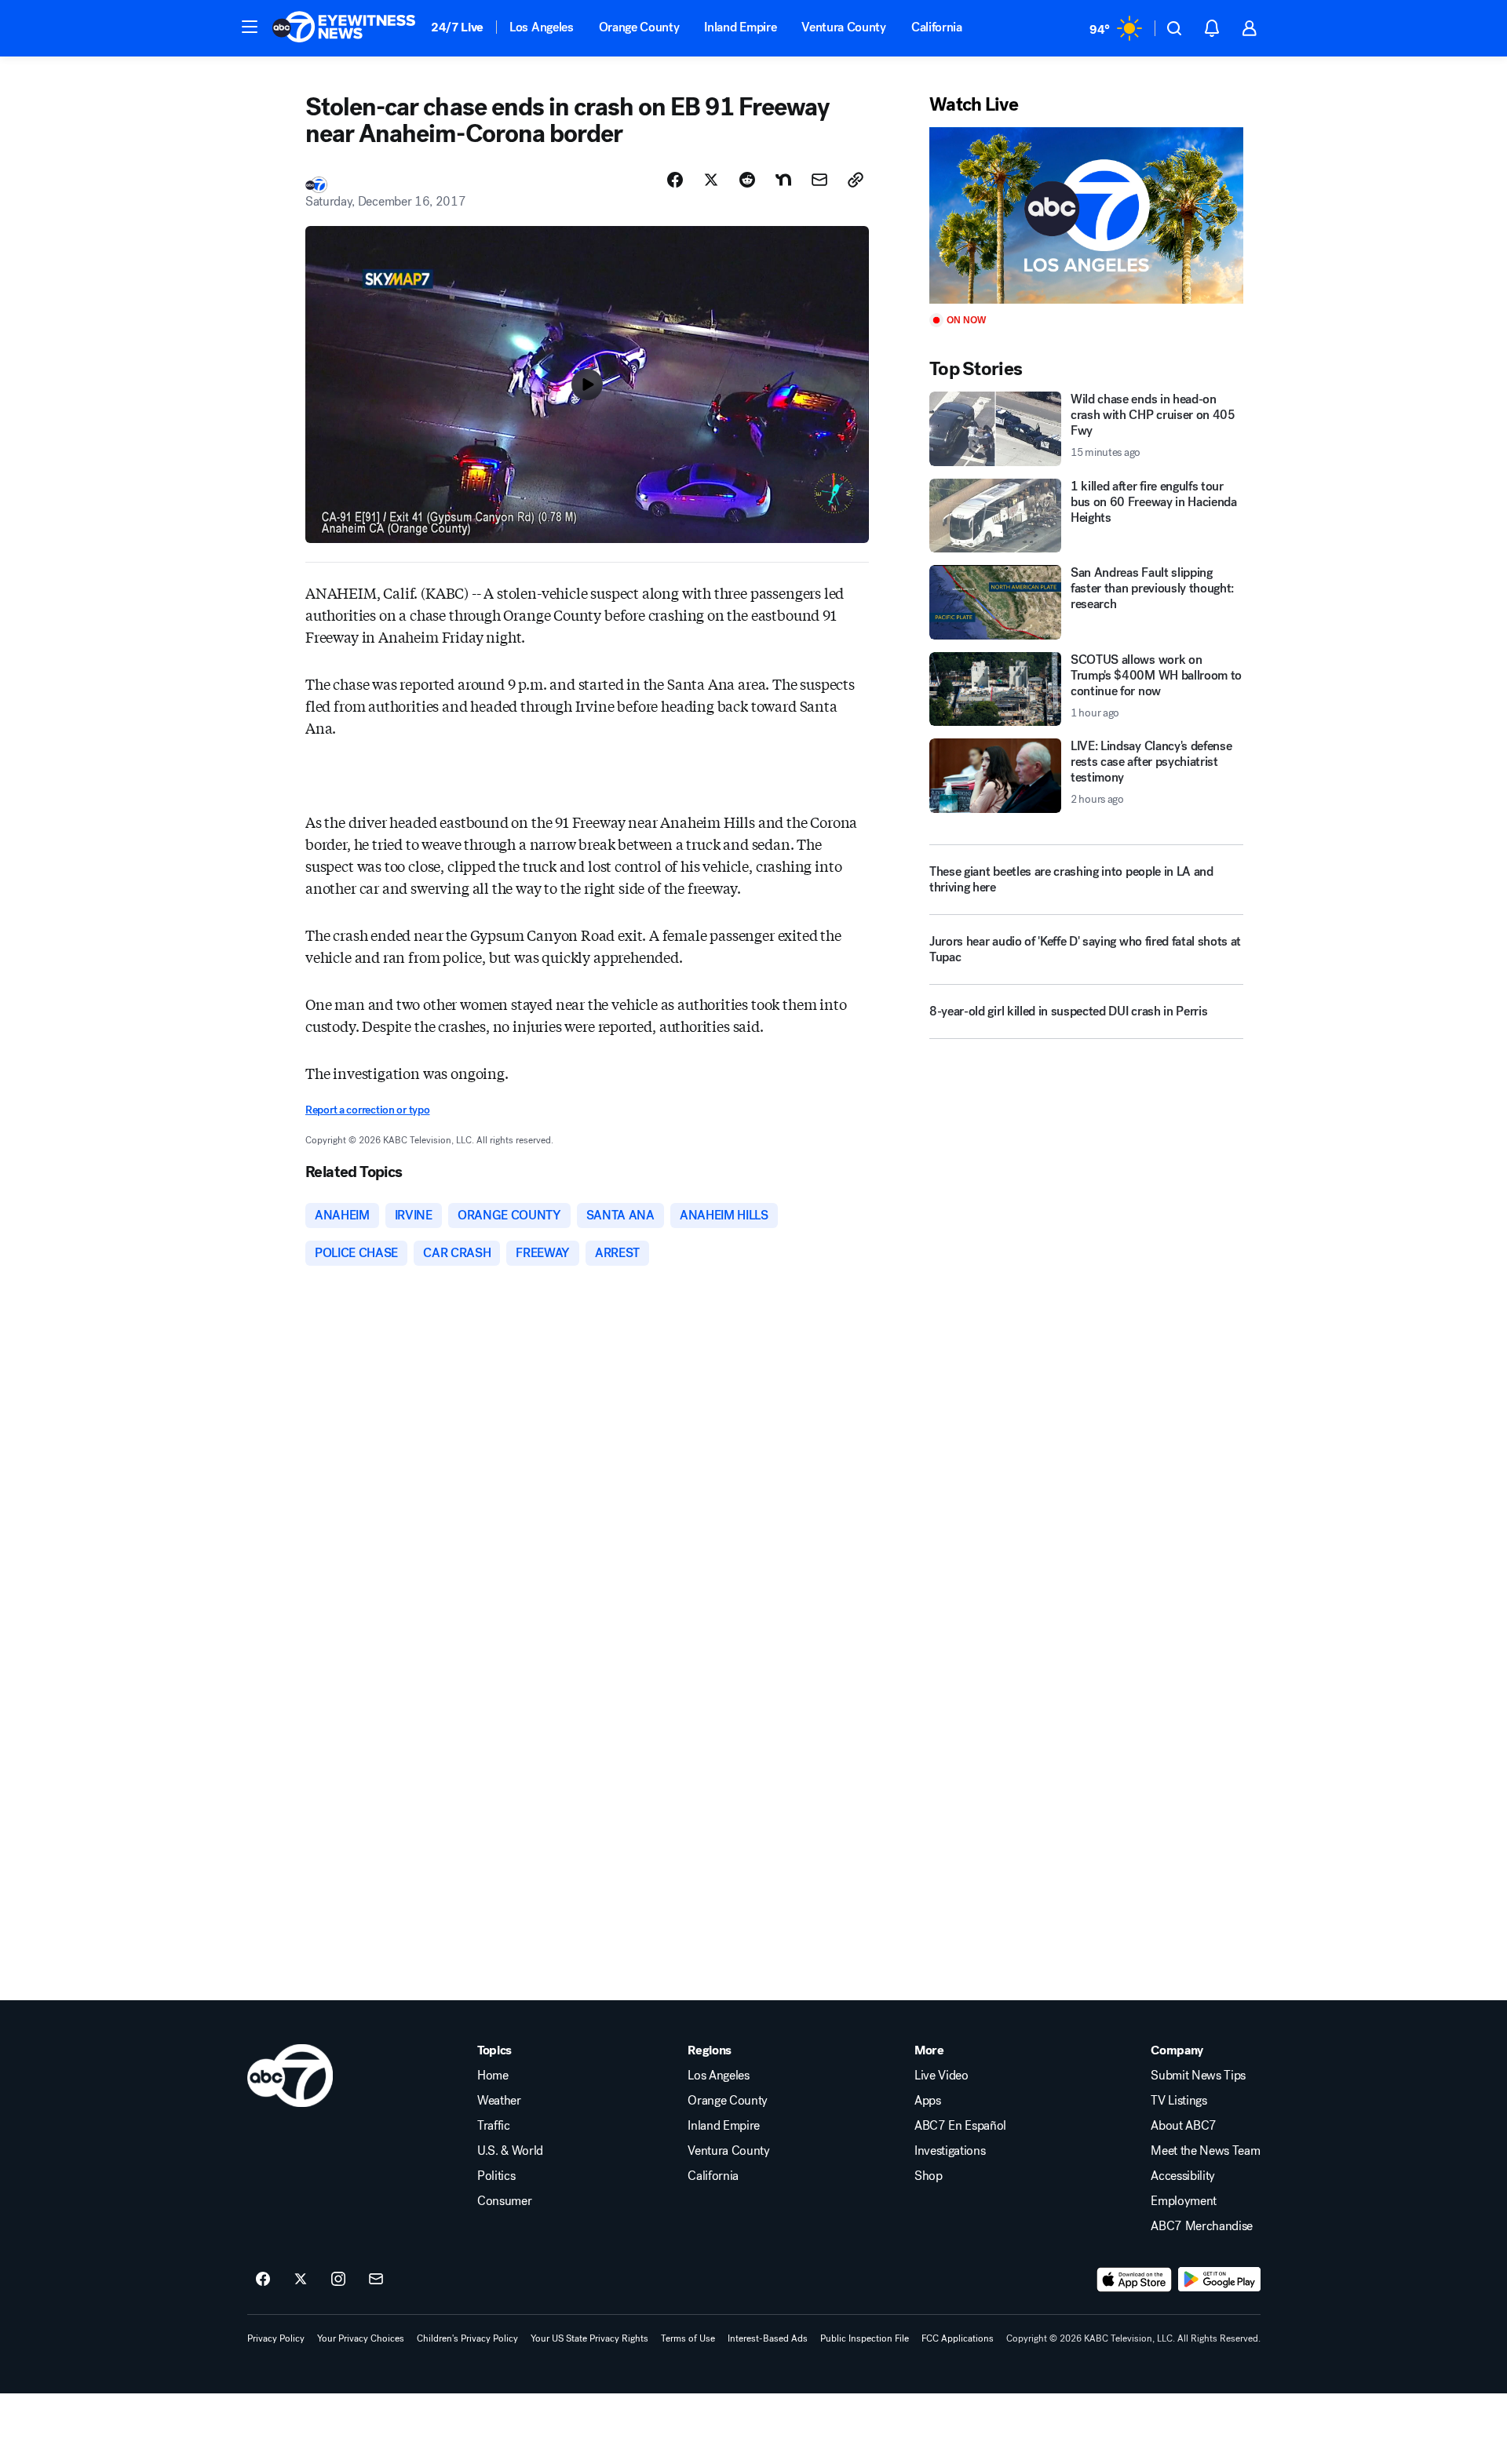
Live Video (941, 2076)
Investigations (950, 2151)
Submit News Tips (1198, 2076)
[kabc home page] (290, 2076)
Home (493, 2076)
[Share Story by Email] (819, 180)
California (937, 27)
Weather (499, 2101)
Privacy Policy (276, 2338)
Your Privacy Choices (361, 2338)
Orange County (639, 27)
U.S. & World (510, 2151)
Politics (496, 2176)
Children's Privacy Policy (467, 2338)
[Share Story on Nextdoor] (783, 180)
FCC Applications (958, 2338)
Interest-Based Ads (768, 2338)
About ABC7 (1184, 2126)
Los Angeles (541, 27)
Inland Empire (740, 27)
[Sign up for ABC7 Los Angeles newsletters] (376, 2280)
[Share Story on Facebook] (675, 180)
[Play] (1086, 215)
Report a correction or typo (367, 1110)
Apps (928, 2101)
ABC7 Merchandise (1202, 2226)
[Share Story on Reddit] (747, 180)
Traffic (494, 2126)
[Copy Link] (856, 180)
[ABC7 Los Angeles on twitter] (301, 2280)
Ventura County (844, 27)
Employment (1184, 2201)
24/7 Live (457, 27)
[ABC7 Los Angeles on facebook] (263, 2280)
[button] (250, 27)
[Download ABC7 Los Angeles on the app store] (1134, 2280)
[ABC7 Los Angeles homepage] (344, 28)
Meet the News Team (1205, 2151)
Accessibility (1183, 2176)
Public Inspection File (865, 2338)
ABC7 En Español (960, 2126)
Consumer (504, 2201)
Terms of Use (688, 2338)
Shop (929, 2176)
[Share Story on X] (711, 180)
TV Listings (1179, 2101)
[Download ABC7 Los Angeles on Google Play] (1219, 2280)
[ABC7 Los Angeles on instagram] (338, 2280)
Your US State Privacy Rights (589, 2338)
